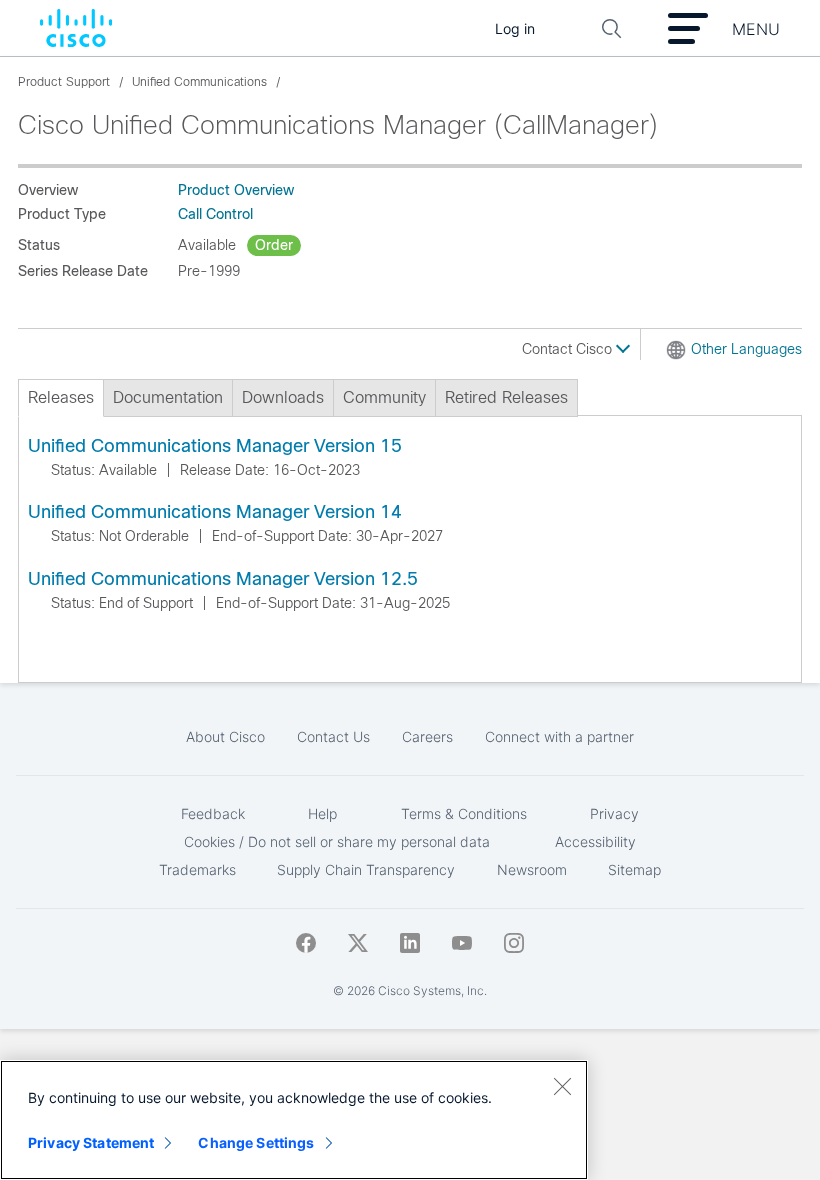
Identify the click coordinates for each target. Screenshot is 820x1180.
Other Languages (746, 349)
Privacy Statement (91, 1142)
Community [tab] (384, 397)
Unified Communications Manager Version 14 (215, 512)
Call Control (215, 214)
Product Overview (236, 190)
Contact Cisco (569, 349)
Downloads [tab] (283, 397)
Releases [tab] (61, 397)
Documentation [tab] (168, 397)
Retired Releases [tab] (506, 397)
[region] (294, 1120)
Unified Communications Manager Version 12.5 (223, 579)
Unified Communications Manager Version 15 (215, 446)
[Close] (562, 1086)
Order (274, 245)
